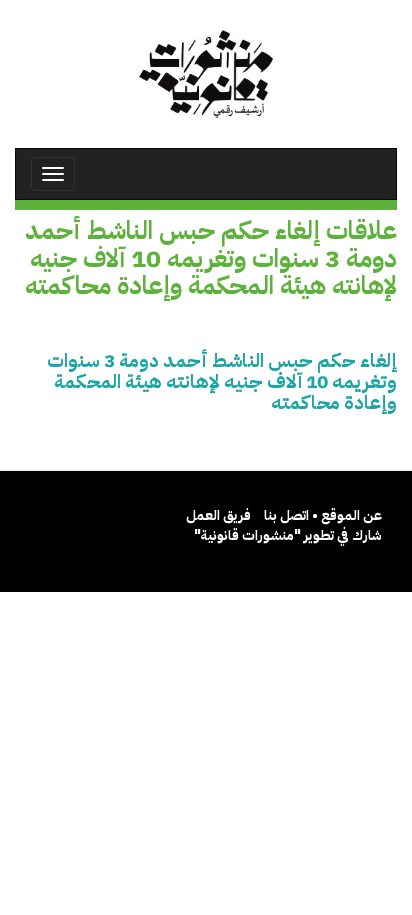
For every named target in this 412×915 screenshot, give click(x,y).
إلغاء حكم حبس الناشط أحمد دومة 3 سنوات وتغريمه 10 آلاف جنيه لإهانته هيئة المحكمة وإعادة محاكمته (222, 381)
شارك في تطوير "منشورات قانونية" (288, 535)
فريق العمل (218, 515)
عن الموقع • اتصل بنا (323, 515)
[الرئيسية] (206, 74)
